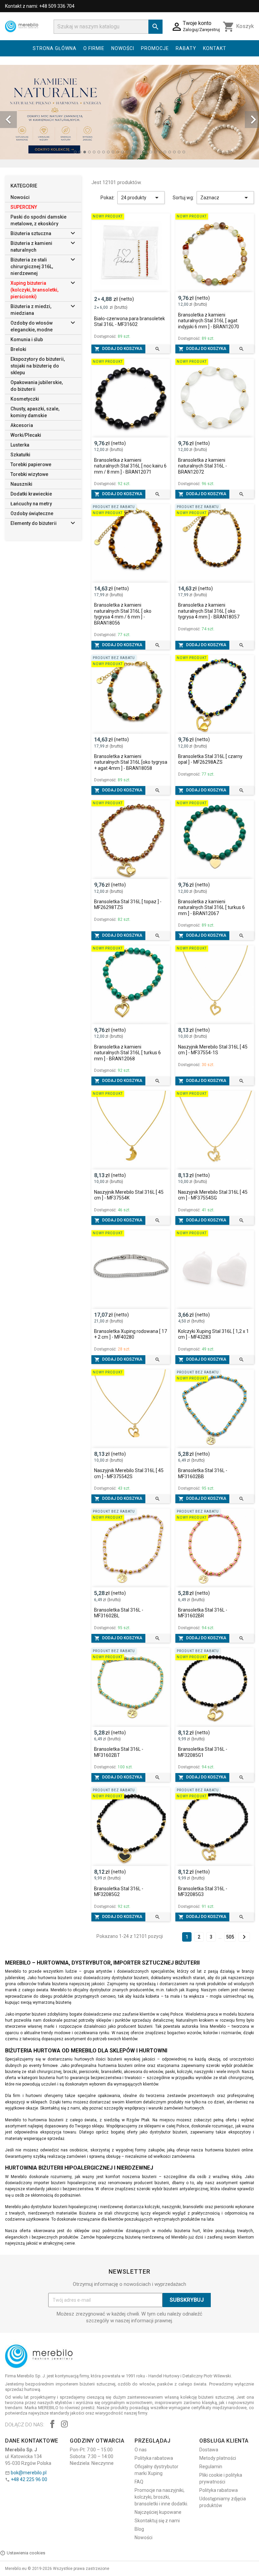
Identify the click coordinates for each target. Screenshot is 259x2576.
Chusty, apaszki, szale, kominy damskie (35, 412)
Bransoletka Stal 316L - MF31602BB (203, 1473)
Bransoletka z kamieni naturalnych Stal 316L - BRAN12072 (203, 466)
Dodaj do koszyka (118, 349)
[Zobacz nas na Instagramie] (64, 2425)
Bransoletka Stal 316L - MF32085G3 (203, 1892)
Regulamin (211, 2467)
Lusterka (20, 445)
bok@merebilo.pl (29, 2473)
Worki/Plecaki (26, 435)
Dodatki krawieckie (31, 494)
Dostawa (209, 2450)
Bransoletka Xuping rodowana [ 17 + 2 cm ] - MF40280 (131, 1334)
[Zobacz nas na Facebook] (52, 2425)
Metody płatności (218, 2458)
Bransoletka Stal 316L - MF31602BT (119, 1752)
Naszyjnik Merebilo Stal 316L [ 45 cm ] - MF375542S (129, 1473)
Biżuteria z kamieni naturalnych (31, 247)
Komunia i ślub (27, 339)
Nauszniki (21, 484)
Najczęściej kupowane (158, 2512)
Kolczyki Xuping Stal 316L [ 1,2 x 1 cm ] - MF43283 (213, 1334)
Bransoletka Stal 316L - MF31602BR (203, 1613)
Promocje (155, 48)
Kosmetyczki (25, 399)
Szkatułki (20, 455)
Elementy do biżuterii (34, 523)
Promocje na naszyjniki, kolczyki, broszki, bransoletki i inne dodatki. (161, 2497)
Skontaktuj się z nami (157, 2521)
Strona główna (55, 48)
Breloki (18, 349)
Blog (139, 2529)
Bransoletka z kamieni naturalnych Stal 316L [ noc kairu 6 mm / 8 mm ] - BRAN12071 (130, 466)
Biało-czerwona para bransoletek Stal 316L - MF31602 (129, 322)
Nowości (123, 48)
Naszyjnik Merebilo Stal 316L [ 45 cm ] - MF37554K (129, 1195)
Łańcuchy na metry (31, 504)
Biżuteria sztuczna (31, 233)
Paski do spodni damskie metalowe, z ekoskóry (38, 220)
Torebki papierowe (31, 464)
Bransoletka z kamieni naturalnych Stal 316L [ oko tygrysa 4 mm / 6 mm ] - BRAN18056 (123, 614)
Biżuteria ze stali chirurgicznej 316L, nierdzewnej (32, 267)
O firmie (94, 48)
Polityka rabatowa (154, 2458)
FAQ (139, 2482)
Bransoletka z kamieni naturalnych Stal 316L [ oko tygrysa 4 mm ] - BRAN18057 (209, 611)
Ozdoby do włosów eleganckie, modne (32, 326)
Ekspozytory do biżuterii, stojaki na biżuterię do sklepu (38, 366)
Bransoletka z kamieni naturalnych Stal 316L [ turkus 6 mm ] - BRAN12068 (127, 1053)
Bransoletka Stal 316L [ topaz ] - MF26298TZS (128, 905)
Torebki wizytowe (29, 474)
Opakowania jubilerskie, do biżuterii (37, 386)
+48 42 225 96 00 (29, 2479)
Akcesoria (22, 425)
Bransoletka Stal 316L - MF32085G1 (203, 1752)
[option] (129, 112)
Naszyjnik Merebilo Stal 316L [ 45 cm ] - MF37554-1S (213, 1050)
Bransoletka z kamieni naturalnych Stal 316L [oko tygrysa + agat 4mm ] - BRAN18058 (131, 762)
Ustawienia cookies (26, 2553)
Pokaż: (108, 198)
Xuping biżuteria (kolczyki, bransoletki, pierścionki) (34, 290)
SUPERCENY (24, 207)
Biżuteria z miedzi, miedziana (31, 310)
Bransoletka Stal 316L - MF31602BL (119, 1613)
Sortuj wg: (183, 198)
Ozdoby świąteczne (32, 513)
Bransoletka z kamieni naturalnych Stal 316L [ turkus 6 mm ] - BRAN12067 (211, 907)
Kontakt (215, 48)
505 (230, 1937)
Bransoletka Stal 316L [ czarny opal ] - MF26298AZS (210, 759)
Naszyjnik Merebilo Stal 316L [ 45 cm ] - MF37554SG (213, 1195)
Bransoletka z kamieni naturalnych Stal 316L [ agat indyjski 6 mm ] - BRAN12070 (209, 321)
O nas (141, 2450)
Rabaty (186, 48)
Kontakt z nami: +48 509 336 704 (40, 6)
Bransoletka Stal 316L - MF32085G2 (119, 1892)
